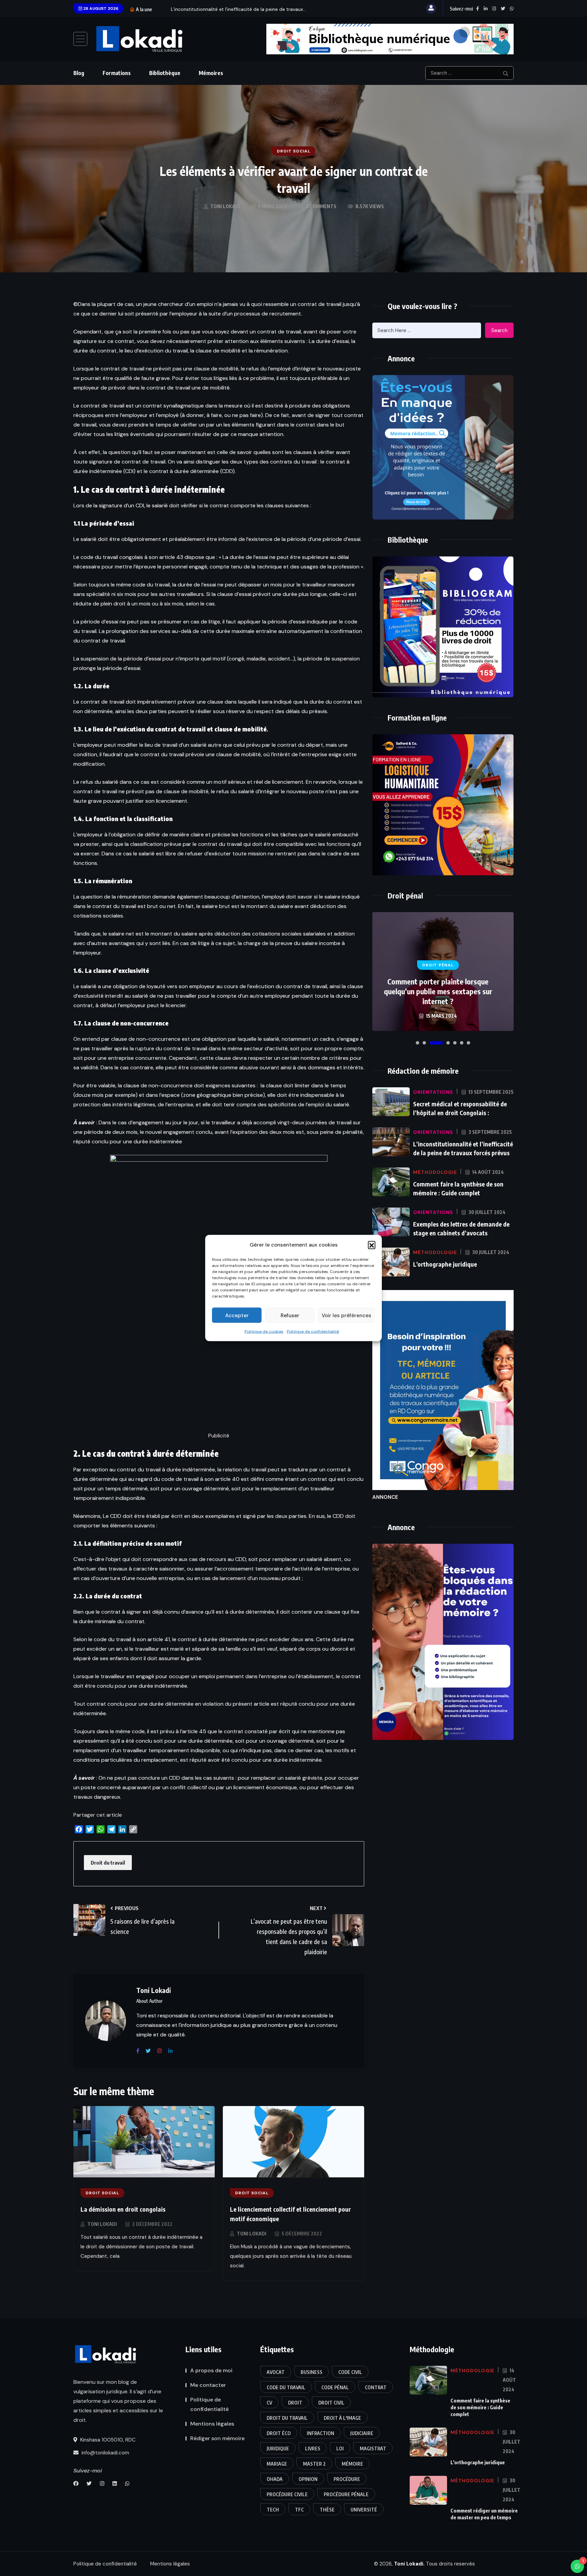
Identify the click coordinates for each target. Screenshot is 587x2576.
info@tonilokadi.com (105, 2453)
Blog (79, 73)
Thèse (327, 2510)
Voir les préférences (346, 1315)
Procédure (347, 2479)
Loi (340, 2448)
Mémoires (211, 73)
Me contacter (208, 2385)
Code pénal (335, 2387)
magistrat (373, 2448)
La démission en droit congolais (123, 2209)
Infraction (321, 2433)
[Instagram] (162, 2051)
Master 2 (314, 2464)
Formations (117, 73)
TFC (299, 2510)
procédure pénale (346, 2494)
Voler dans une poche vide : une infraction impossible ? (438, 996)
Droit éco (279, 2433)
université (364, 2510)
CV (269, 2403)
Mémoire (352, 2464)
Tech (273, 2510)
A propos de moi (211, 2370)
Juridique (278, 2448)
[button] (372, 1245)
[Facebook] (140, 2051)
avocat (276, 2372)
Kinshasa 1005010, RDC (107, 2440)
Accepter (237, 1315)
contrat (376, 2387)
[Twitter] (151, 2051)
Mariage (277, 2464)
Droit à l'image (342, 2418)
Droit (295, 2403)
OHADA (275, 2479)
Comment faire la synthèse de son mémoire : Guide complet (480, 2407)
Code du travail (286, 2387)
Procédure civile (287, 2494)
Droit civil (331, 2403)
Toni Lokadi (102, 2224)
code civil (350, 2372)
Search (499, 330)
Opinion (308, 2479)
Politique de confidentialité (313, 1331)
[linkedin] (173, 2051)
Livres (313, 2448)
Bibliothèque (165, 73)
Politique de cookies (264, 1331)
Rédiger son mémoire (217, 2438)
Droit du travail (108, 1863)
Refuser (290, 1315)
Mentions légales (212, 2424)
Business (312, 2372)
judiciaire (362, 2433)
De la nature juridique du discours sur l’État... (220, 9)
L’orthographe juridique (445, 1264)
